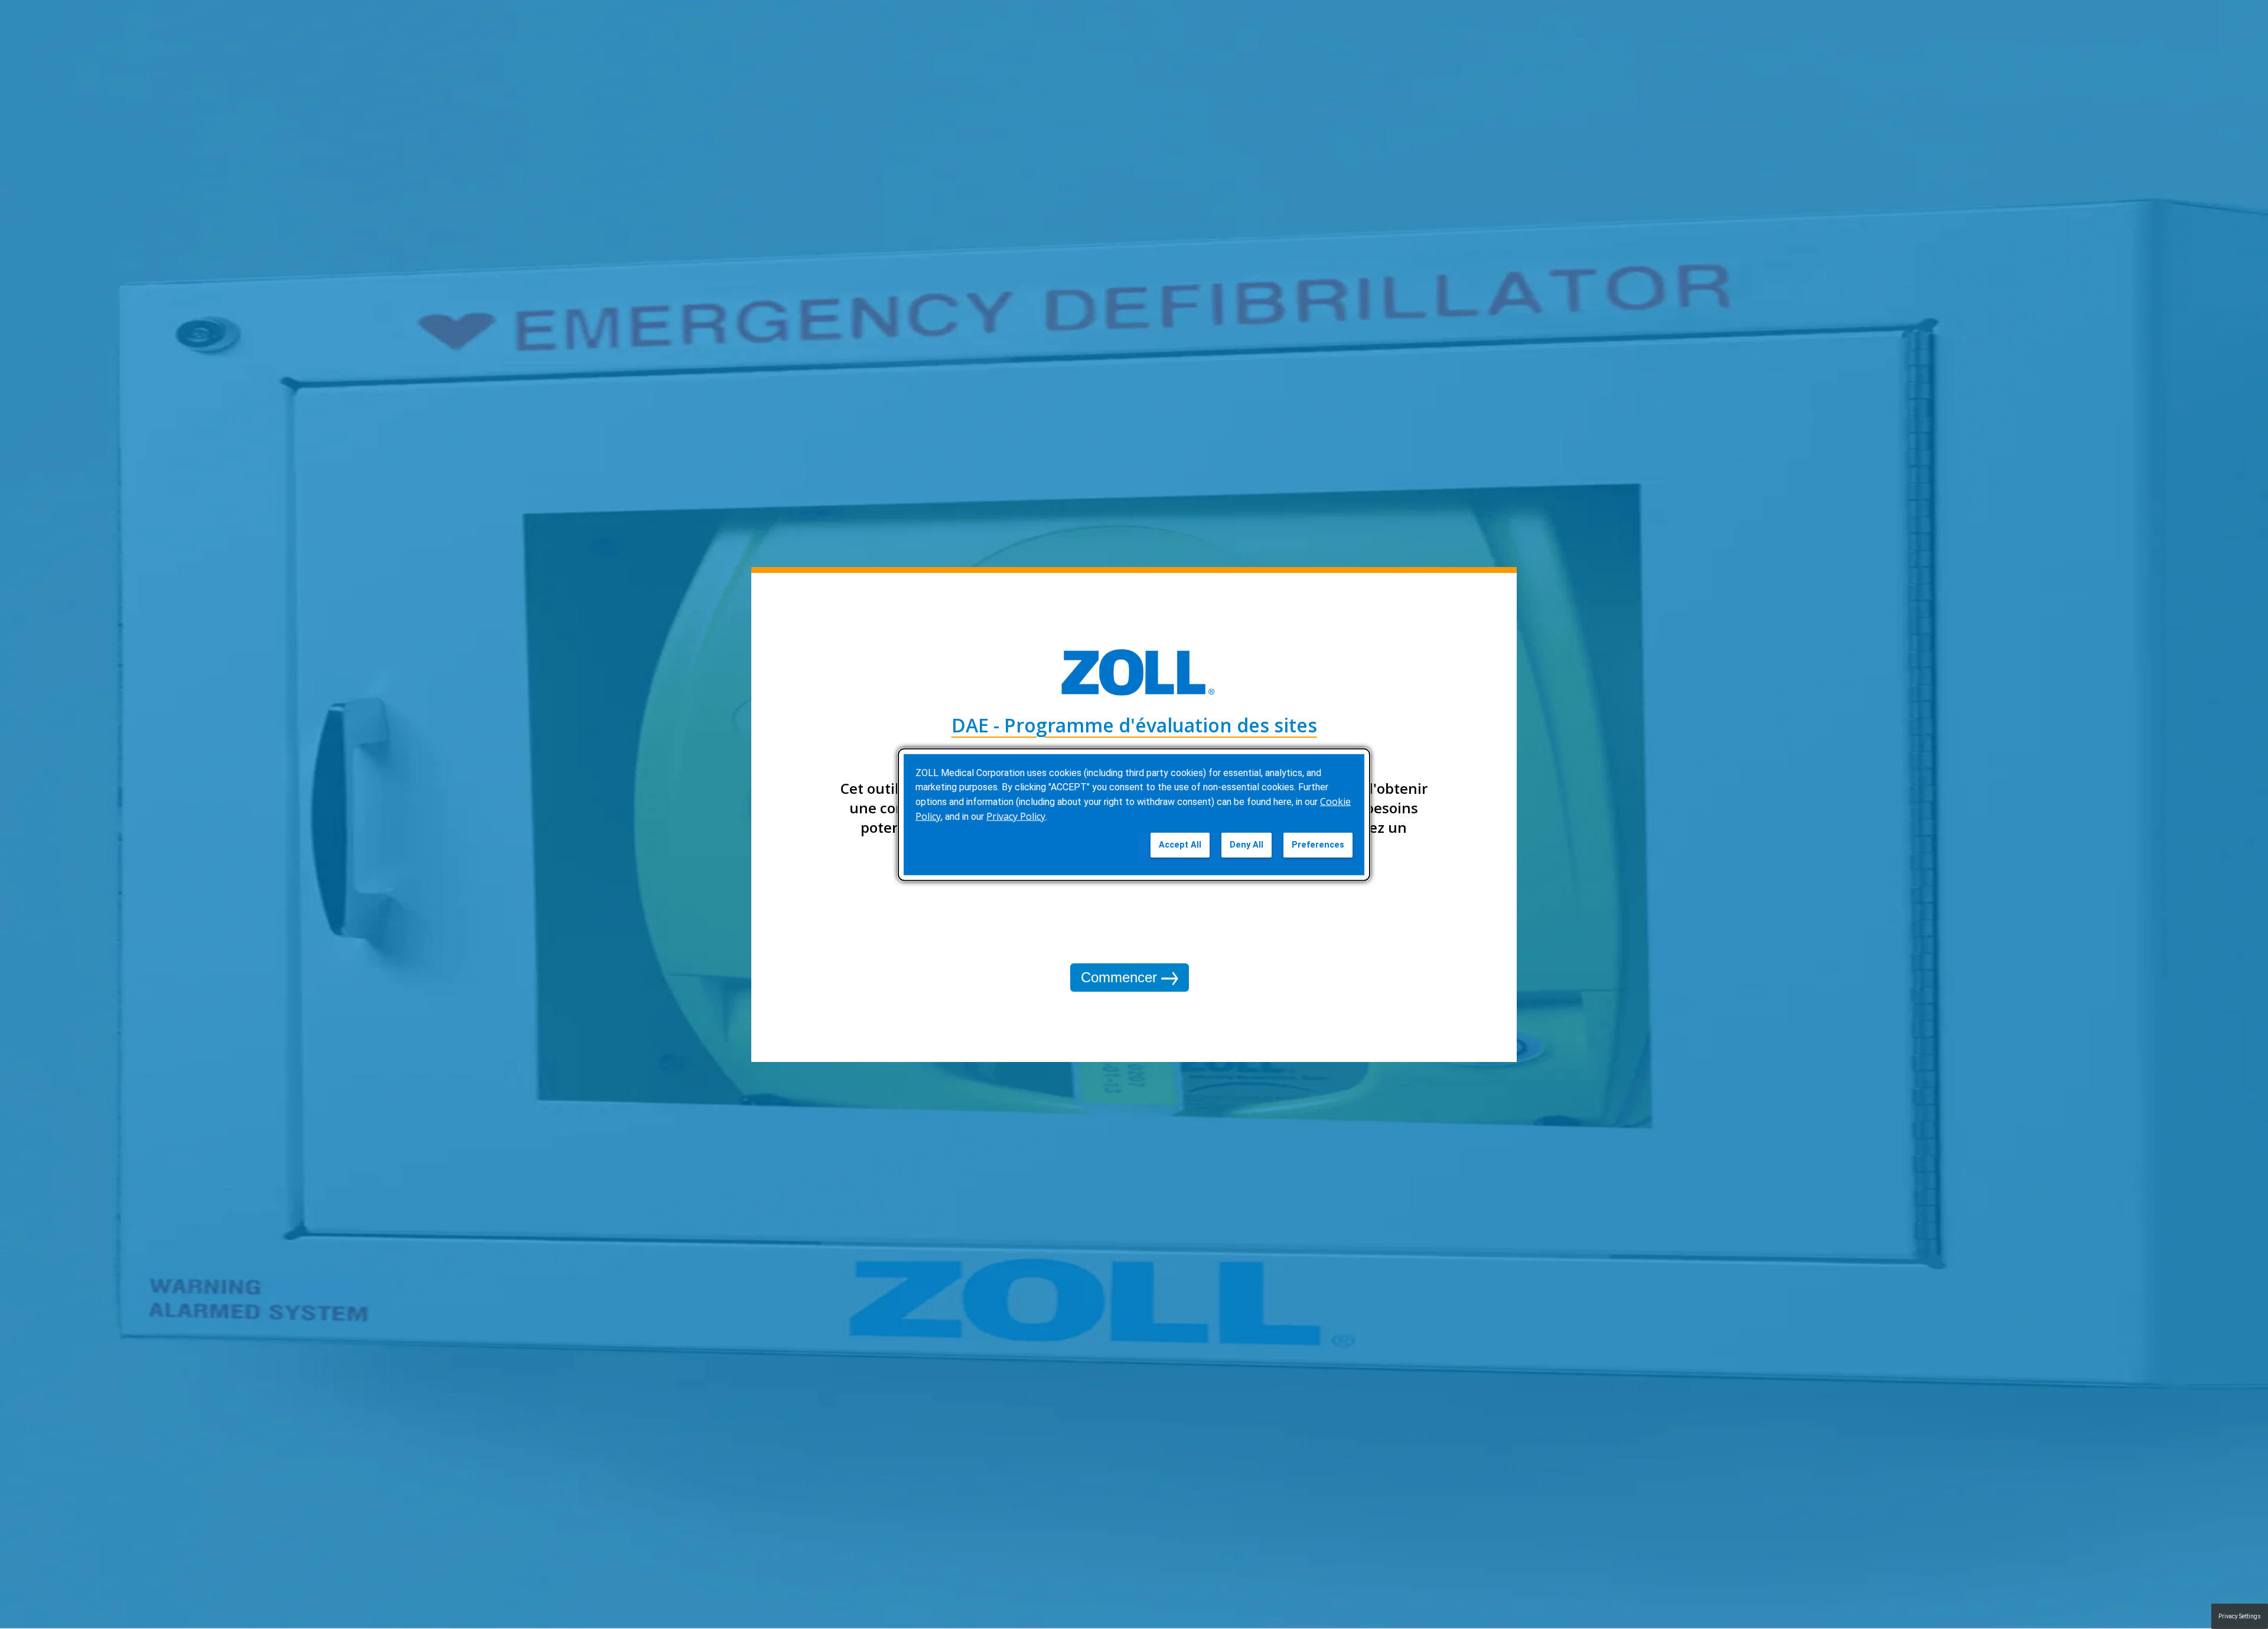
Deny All (1247, 845)
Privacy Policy (1016, 816)
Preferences (1318, 845)
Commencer (1121, 977)
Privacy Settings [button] (2240, 1616)
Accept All (1180, 845)
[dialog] (1134, 815)
